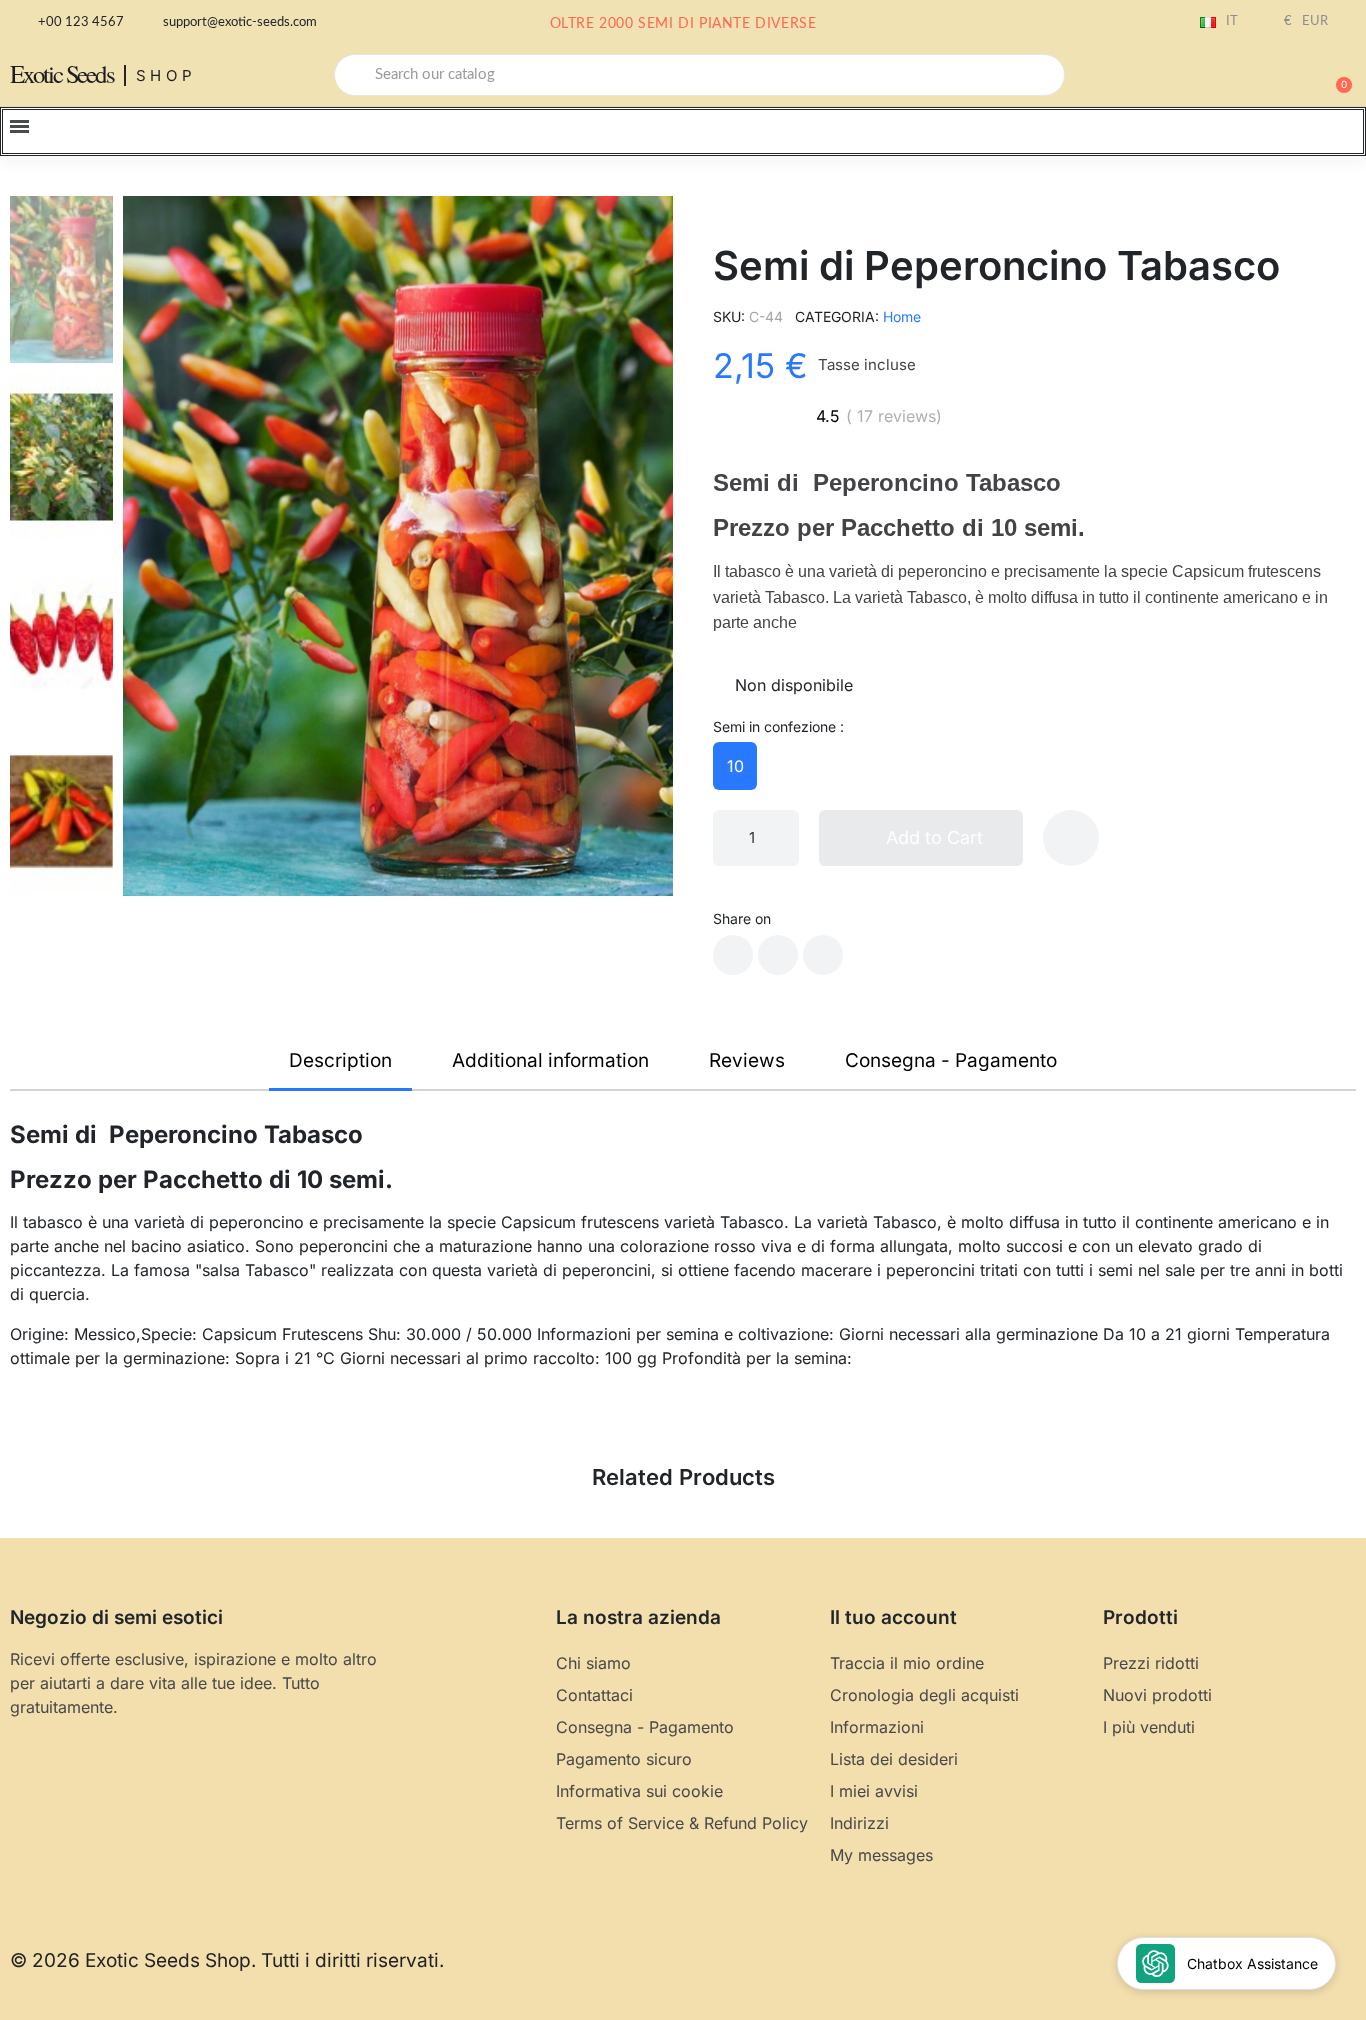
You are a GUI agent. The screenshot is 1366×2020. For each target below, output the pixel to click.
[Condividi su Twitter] (778, 955)
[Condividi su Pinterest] (823, 955)
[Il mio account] (1266, 77)
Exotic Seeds (62, 73)
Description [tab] (340, 1060)
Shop (166, 75)
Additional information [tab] (550, 1060)
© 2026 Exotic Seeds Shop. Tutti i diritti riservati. (227, 1960)
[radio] (735, 766)
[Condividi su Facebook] (733, 955)
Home (902, 316)
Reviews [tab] (747, 1060)
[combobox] (699, 75)
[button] (1335, 75)
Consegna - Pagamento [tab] (951, 1060)
